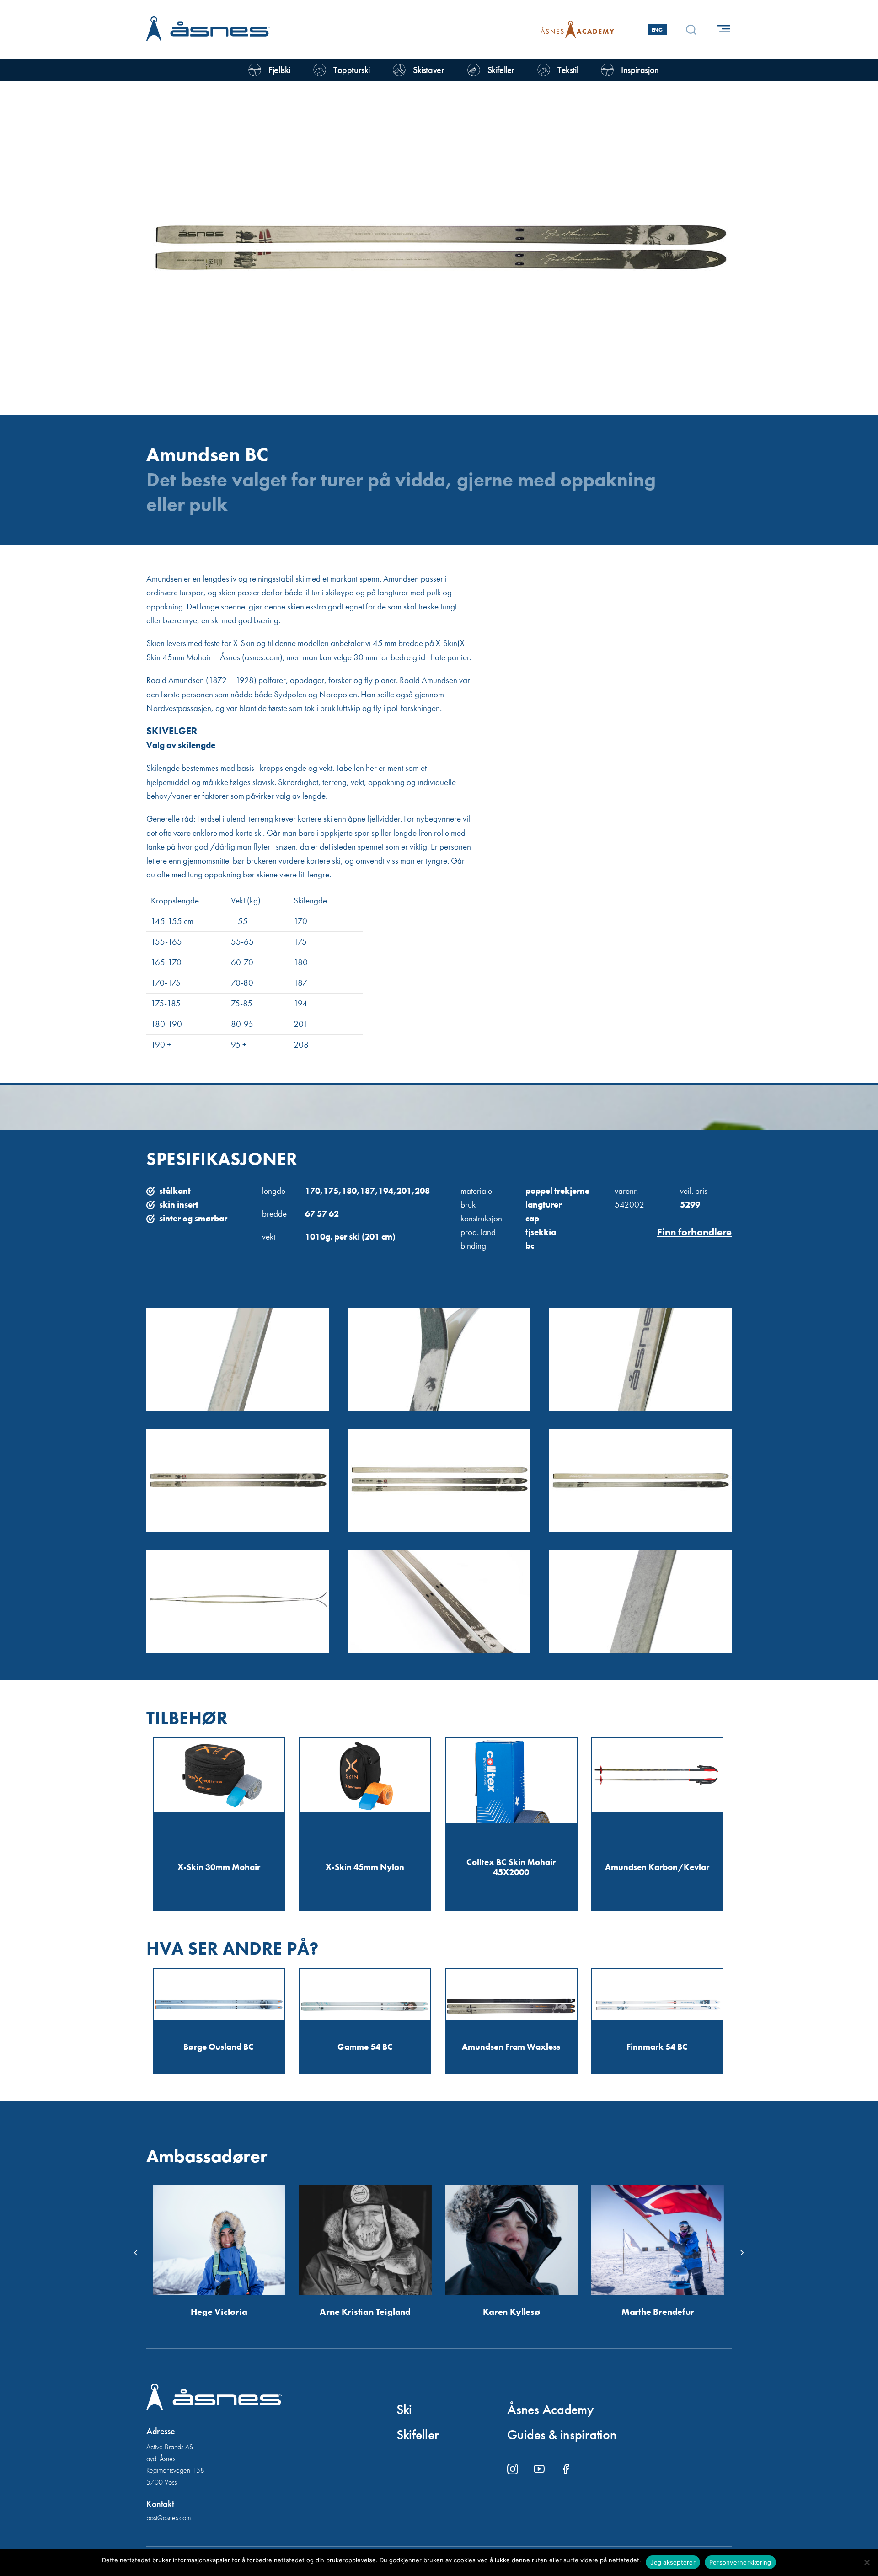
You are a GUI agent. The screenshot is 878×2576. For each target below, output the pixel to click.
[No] (867, 2562)
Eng (657, 30)
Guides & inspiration (562, 2435)
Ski (404, 2410)
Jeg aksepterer (673, 2562)
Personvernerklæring (740, 2562)
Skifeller (418, 2435)
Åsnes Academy (550, 2410)
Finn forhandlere (694, 1232)
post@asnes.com (169, 2518)
